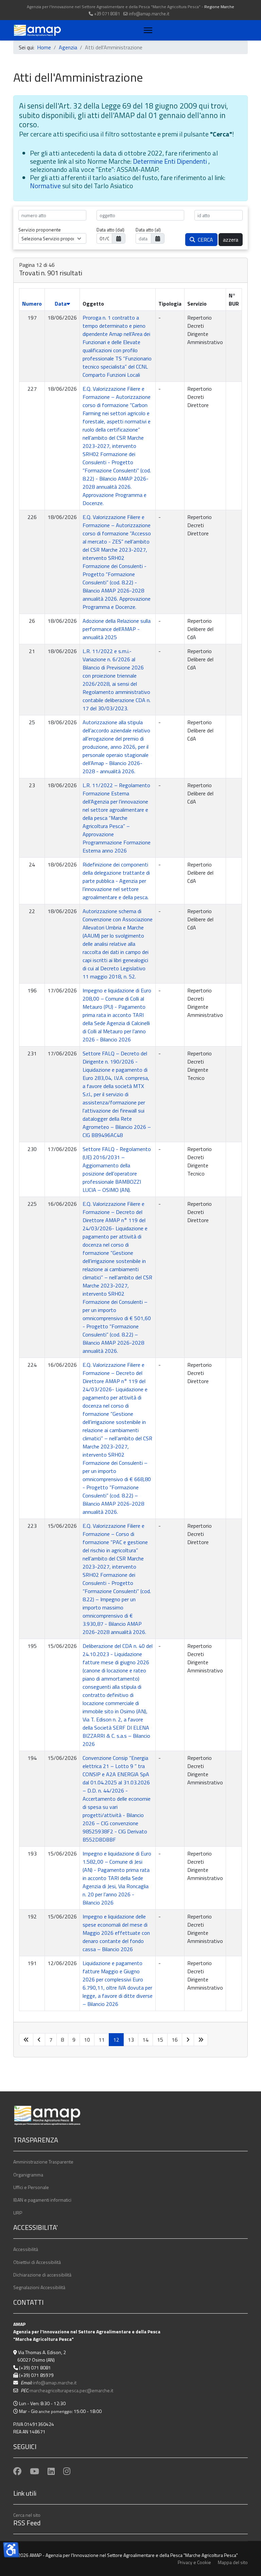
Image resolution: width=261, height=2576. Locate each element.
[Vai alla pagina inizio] (26, 2040)
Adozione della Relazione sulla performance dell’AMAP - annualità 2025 (117, 629)
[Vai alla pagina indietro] (39, 2040)
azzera (231, 240)
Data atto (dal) (110, 230)
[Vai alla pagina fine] (201, 2040)
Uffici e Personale (31, 2187)
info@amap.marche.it (149, 14)
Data (61, 304)
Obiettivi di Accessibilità (37, 2262)
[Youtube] (34, 2471)
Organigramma (28, 2175)
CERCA (204, 240)
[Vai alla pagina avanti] (188, 2040)
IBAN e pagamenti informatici (42, 2200)
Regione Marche (219, 7)
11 (102, 2040)
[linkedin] (51, 2471)
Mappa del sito (233, 2562)
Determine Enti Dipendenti (171, 161)
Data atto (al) (148, 230)
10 (87, 2040)
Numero (32, 304)
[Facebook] (17, 2471)
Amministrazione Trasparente (43, 2162)
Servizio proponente (40, 230)
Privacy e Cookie (194, 2562)
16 (175, 2040)
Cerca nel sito (27, 2515)
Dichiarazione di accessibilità (42, 2275)
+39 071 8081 (107, 14)
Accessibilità (26, 2249)
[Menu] (147, 30)
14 (145, 2040)
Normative (46, 186)
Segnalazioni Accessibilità (39, 2287)
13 (131, 2040)
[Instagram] (67, 2471)
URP (18, 2213)
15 (160, 2040)
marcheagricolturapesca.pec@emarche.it (72, 2390)
